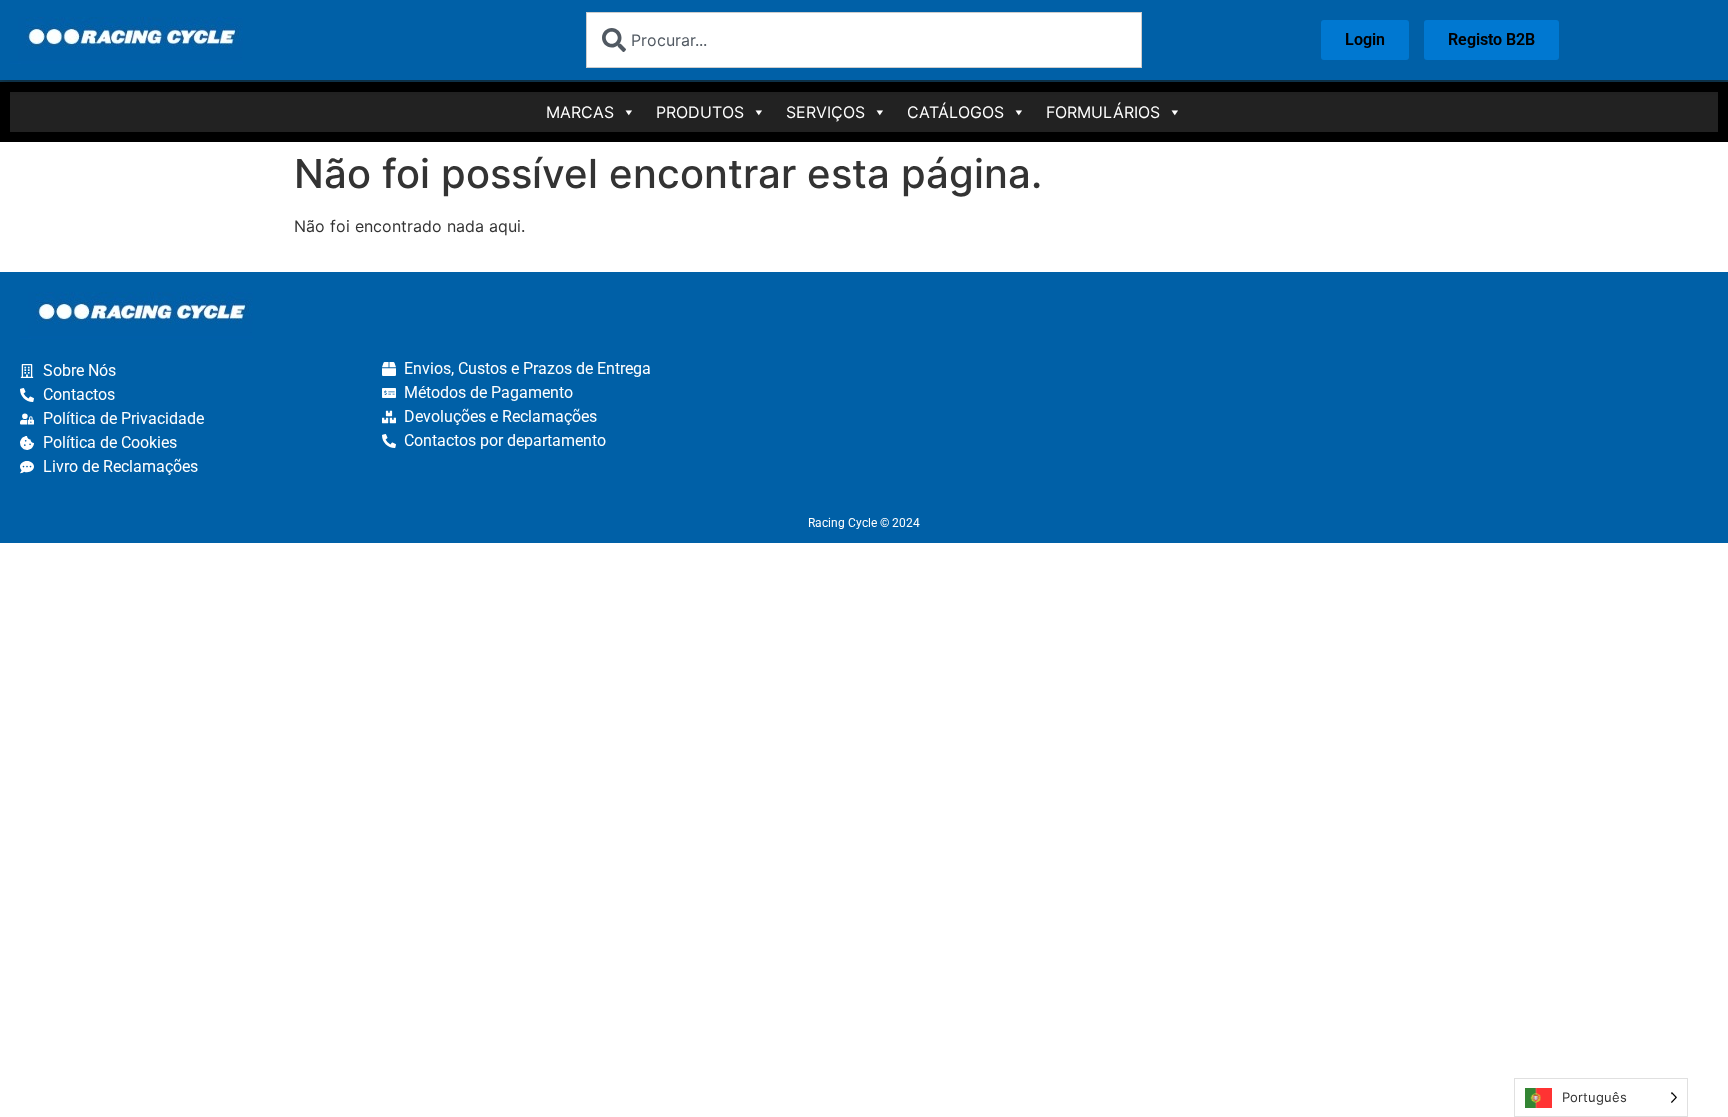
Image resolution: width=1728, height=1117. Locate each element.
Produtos (700, 112)
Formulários (1103, 112)
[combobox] (864, 40)
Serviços (825, 112)
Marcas (580, 112)
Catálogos (955, 112)
